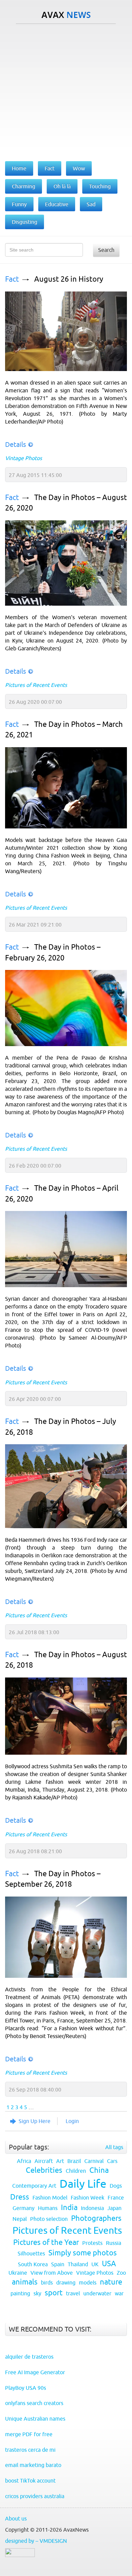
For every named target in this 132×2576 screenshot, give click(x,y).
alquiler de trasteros (29, 2357)
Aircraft (44, 2161)
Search (106, 250)
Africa (24, 2161)
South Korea (33, 2264)
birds (47, 2282)
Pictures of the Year (46, 2242)
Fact (12, 279)
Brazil (74, 2161)
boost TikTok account (30, 2481)
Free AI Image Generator (35, 2372)
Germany (24, 2208)
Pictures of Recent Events (36, 685)
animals (25, 2282)
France (116, 2198)
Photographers (96, 2218)
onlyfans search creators (34, 2403)
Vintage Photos (24, 458)
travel (73, 2293)
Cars (112, 2161)
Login (72, 2121)
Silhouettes (31, 2253)
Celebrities (44, 2170)
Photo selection (49, 2219)
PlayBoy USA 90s (26, 2388)
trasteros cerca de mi (30, 2450)
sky (37, 2293)
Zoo (121, 2273)
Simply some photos (83, 2253)
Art (60, 2161)
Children (76, 2171)
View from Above (52, 2273)
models (88, 2282)
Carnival (94, 2161)
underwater (97, 2293)
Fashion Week (87, 2198)
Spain (58, 2264)
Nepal (20, 2219)
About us (16, 2518)
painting (20, 2293)
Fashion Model (50, 2198)
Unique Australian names (35, 2419)
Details (16, 444)
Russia (114, 2243)
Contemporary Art (34, 2186)
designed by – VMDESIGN (36, 2541)
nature (111, 2282)
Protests (92, 2243)
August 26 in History (69, 279)
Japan (114, 2208)
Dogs (116, 2186)
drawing (66, 2282)
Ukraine (18, 2273)
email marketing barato (33, 2465)
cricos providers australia (35, 2496)
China (99, 2170)
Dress (20, 2197)
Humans (48, 2208)
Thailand (78, 2264)
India (69, 2207)
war (119, 2293)
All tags (114, 2147)
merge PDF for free (29, 2434)
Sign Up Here (35, 2121)
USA (109, 2264)
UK (95, 2264)
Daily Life (83, 2184)
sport (54, 2293)
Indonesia (92, 2208)
